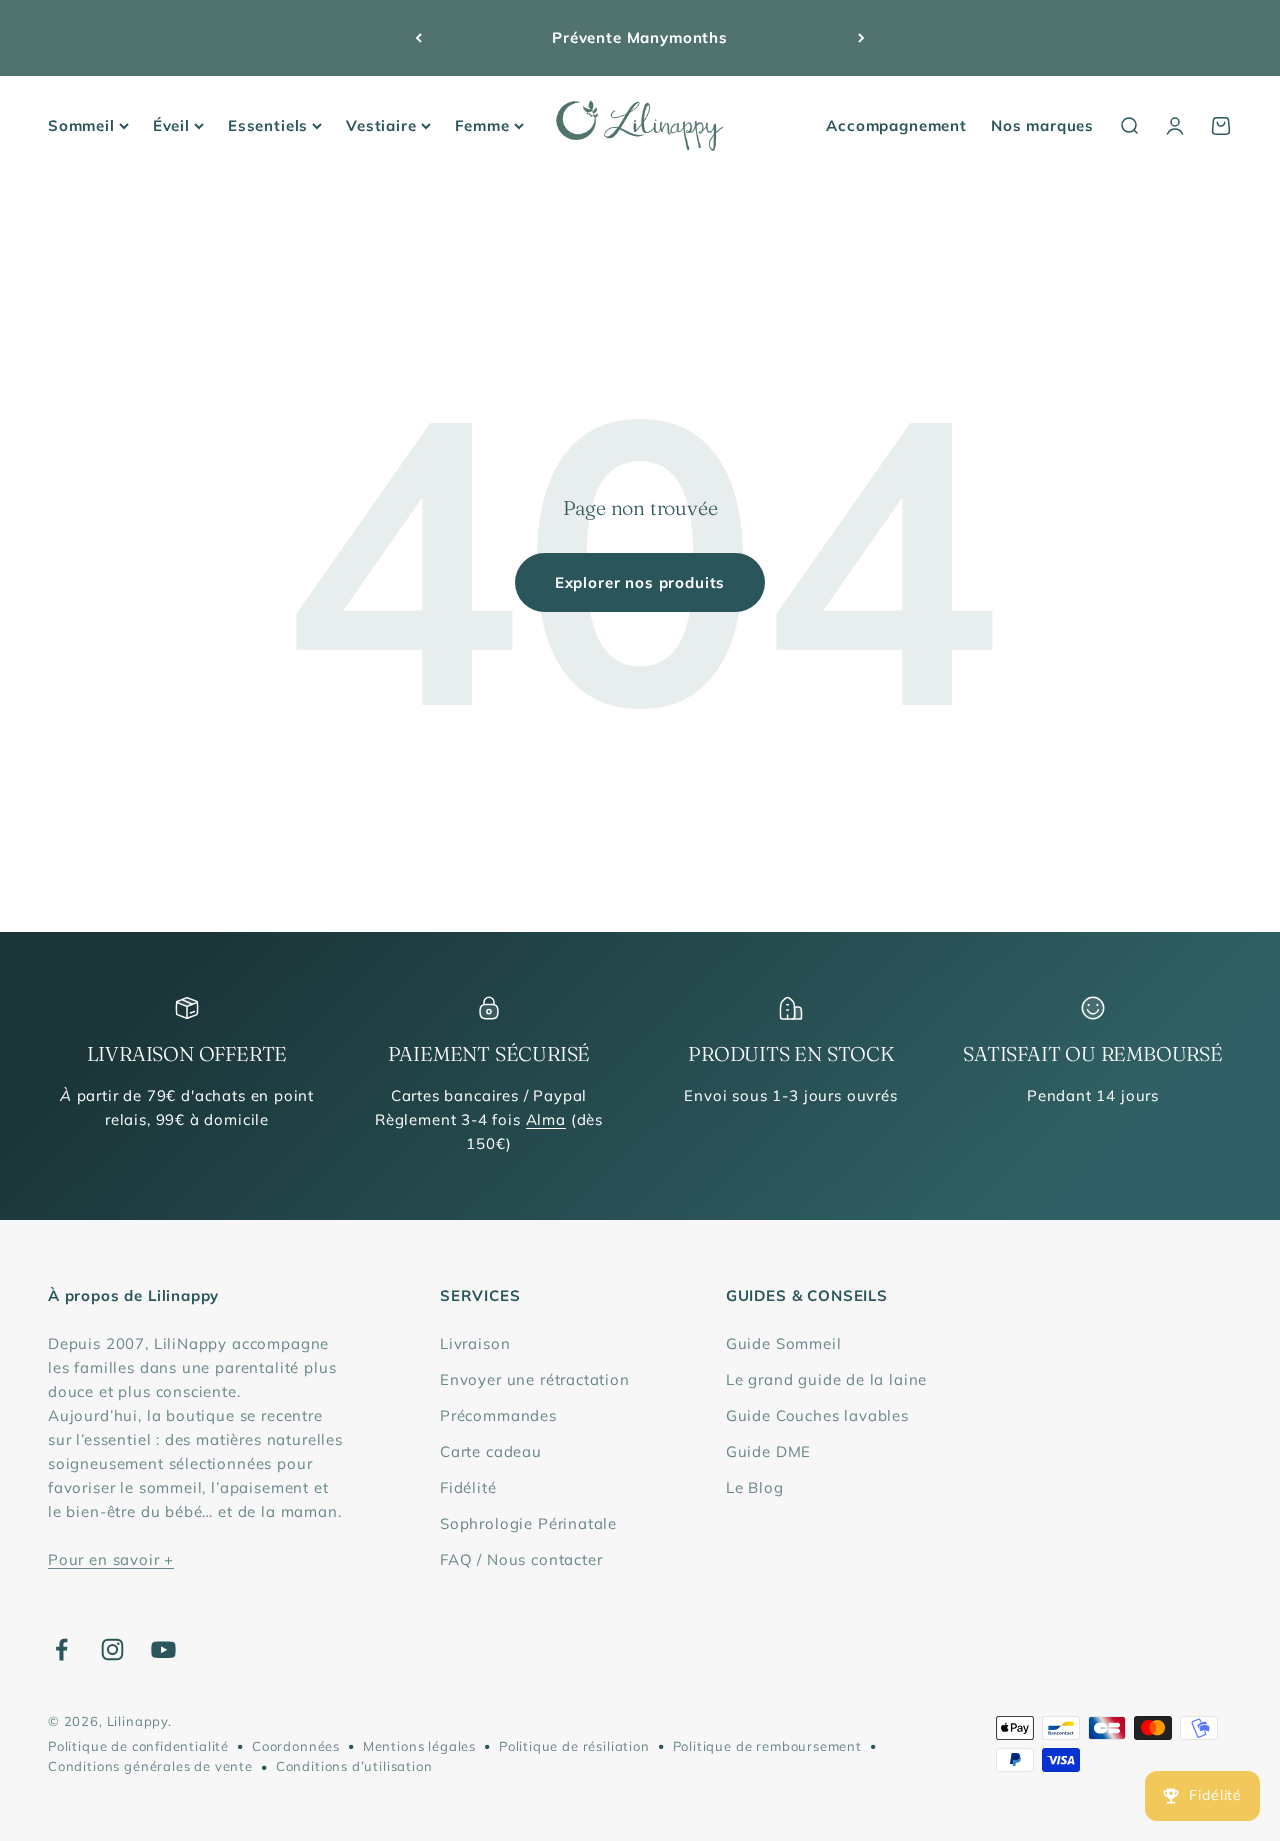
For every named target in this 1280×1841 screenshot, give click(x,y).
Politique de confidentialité (138, 1746)
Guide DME (768, 1451)
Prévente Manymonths (640, 37)
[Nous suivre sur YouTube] (163, 1649)
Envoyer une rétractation (535, 1379)
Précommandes (498, 1415)
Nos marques (1042, 125)
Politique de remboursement (767, 1746)
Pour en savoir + (111, 1559)
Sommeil (81, 125)
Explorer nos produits (640, 582)
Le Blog (755, 1487)
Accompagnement (896, 125)
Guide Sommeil (784, 1343)
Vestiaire (381, 125)
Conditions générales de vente (150, 1766)
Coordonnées (296, 1746)
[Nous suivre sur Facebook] (61, 1649)
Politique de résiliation (574, 1746)
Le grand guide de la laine (826, 1379)
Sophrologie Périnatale (528, 1523)
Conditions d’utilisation (354, 1766)
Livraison (475, 1343)
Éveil (171, 125)
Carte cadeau (491, 1451)
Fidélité (468, 1487)
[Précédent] (418, 38)
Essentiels (268, 125)
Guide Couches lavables (817, 1415)
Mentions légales (419, 1746)
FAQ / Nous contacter (521, 1559)
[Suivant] (861, 38)
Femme (482, 125)
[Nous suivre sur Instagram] (112, 1649)
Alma (546, 1119)
